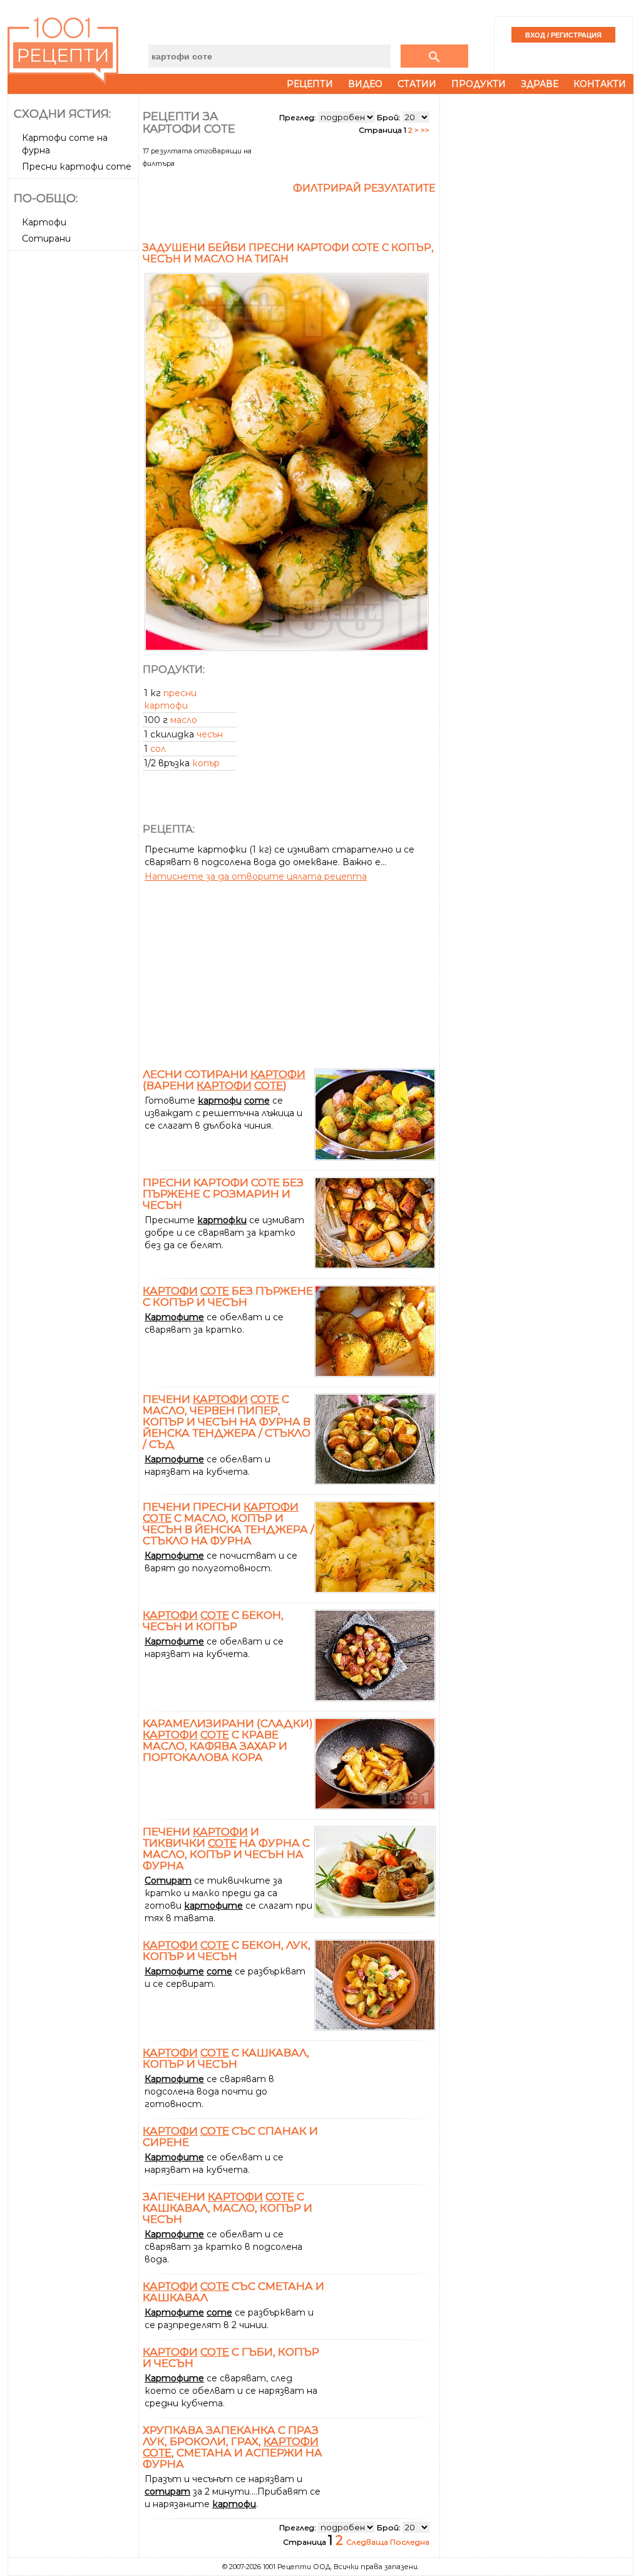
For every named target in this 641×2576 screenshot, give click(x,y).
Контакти (600, 84)
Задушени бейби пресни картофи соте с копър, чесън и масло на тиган (288, 253)
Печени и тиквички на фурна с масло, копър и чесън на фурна (226, 1849)
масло (184, 720)
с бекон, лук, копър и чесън (227, 1951)
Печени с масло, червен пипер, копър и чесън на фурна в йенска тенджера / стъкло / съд (227, 1422)
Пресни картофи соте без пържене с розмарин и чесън (223, 1194)
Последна (410, 2542)
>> (425, 130)
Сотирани (46, 239)
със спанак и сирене (230, 2137)
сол (158, 749)
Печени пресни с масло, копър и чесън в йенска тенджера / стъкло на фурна (228, 1524)
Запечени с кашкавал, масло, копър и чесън (228, 2208)
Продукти (479, 84)
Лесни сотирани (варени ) (224, 1080)
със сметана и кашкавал (233, 2292)
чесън (210, 734)
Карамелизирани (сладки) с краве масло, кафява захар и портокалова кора (228, 1740)
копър (206, 763)
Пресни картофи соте (77, 167)
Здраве (540, 84)
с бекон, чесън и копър (213, 1621)
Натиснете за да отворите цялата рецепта (256, 876)
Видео (365, 84)
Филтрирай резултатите (364, 188)
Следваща (368, 2542)
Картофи (44, 222)
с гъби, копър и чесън (231, 2358)
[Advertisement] (74, 443)
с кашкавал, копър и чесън (226, 2058)
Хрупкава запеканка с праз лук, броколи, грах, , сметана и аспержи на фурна (233, 2447)
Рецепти (310, 84)
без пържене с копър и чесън (228, 1296)
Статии (417, 84)
